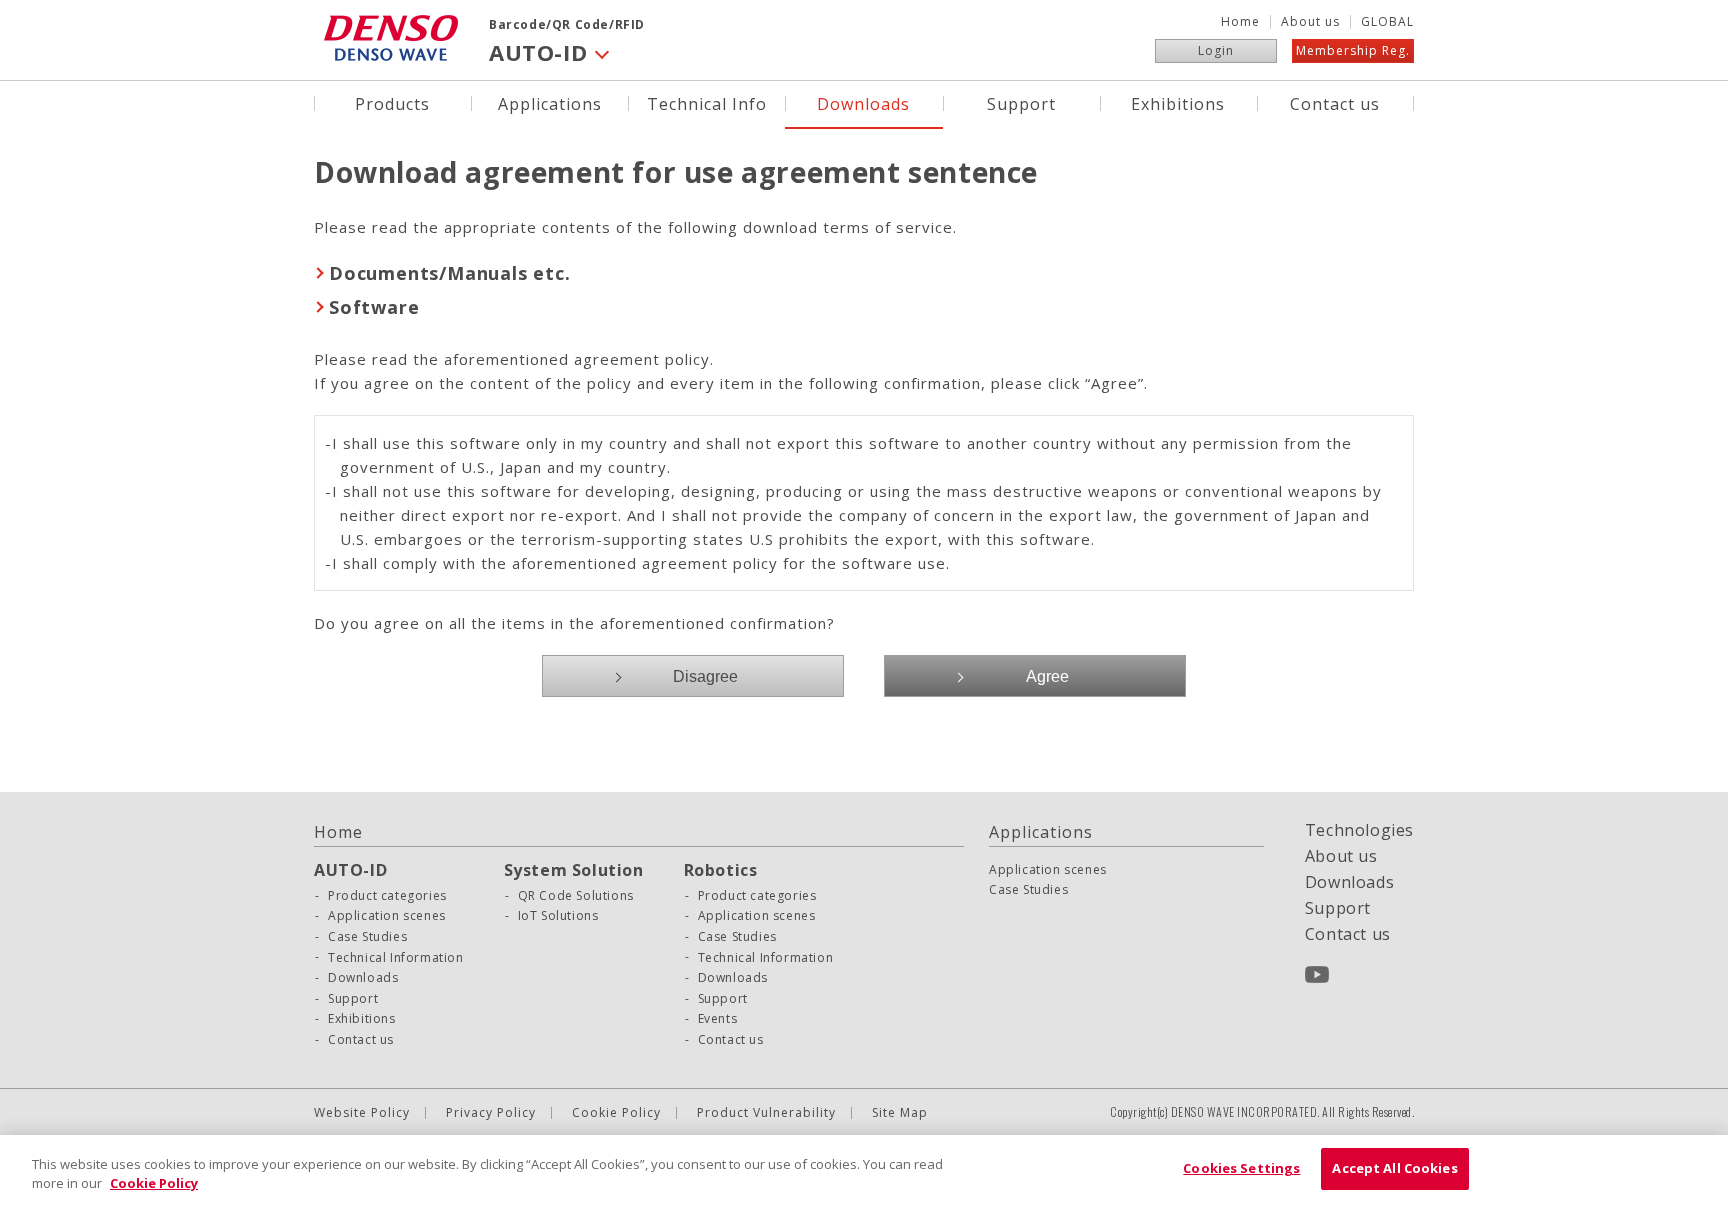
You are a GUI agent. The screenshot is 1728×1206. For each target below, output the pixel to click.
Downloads (863, 102)
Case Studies (367, 937)
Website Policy (362, 1113)
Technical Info (707, 102)
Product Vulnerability (766, 1113)
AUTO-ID (350, 870)
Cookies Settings (1241, 1168)
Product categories (387, 896)
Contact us (1335, 102)
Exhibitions (1178, 102)
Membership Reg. (1353, 50)
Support (1021, 102)
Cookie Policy (616, 1113)
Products (392, 102)
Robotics (721, 870)
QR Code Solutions (576, 896)
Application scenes (387, 916)
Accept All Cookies (1394, 1168)
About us (1310, 22)
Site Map (900, 1113)
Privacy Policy (491, 1113)
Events (718, 1019)
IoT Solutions (558, 916)
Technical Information (396, 958)
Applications (550, 102)
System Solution (574, 870)
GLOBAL (1387, 22)
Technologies (1359, 830)
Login (1216, 50)
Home (1240, 22)
